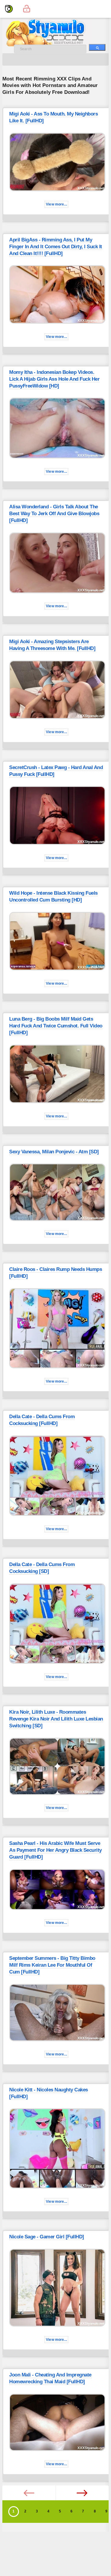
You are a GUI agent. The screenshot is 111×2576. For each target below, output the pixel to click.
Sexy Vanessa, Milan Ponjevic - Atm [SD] (54, 1152)
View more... (56, 204)
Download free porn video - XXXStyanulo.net (53, 33)
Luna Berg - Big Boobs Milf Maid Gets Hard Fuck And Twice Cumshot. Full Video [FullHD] (56, 1026)
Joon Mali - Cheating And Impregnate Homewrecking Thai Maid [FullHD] (50, 2378)
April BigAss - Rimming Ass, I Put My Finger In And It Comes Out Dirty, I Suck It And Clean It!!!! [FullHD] (56, 247)
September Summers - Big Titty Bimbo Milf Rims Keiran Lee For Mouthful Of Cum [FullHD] (52, 1965)
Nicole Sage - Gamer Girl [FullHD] (47, 2237)
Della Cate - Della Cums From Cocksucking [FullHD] (42, 1420)
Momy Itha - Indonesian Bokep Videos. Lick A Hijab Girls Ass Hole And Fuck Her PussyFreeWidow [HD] (54, 379)
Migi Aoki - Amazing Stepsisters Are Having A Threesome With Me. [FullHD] (52, 645)
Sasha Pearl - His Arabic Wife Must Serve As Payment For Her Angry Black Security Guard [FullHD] (55, 1850)
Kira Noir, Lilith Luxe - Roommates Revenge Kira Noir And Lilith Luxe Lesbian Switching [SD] (56, 1719)
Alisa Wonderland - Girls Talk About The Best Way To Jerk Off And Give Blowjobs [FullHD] (54, 514)
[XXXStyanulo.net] (9, 9)
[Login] (27, 9)
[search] (97, 47)
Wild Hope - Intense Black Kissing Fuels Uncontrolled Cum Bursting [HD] (53, 896)
